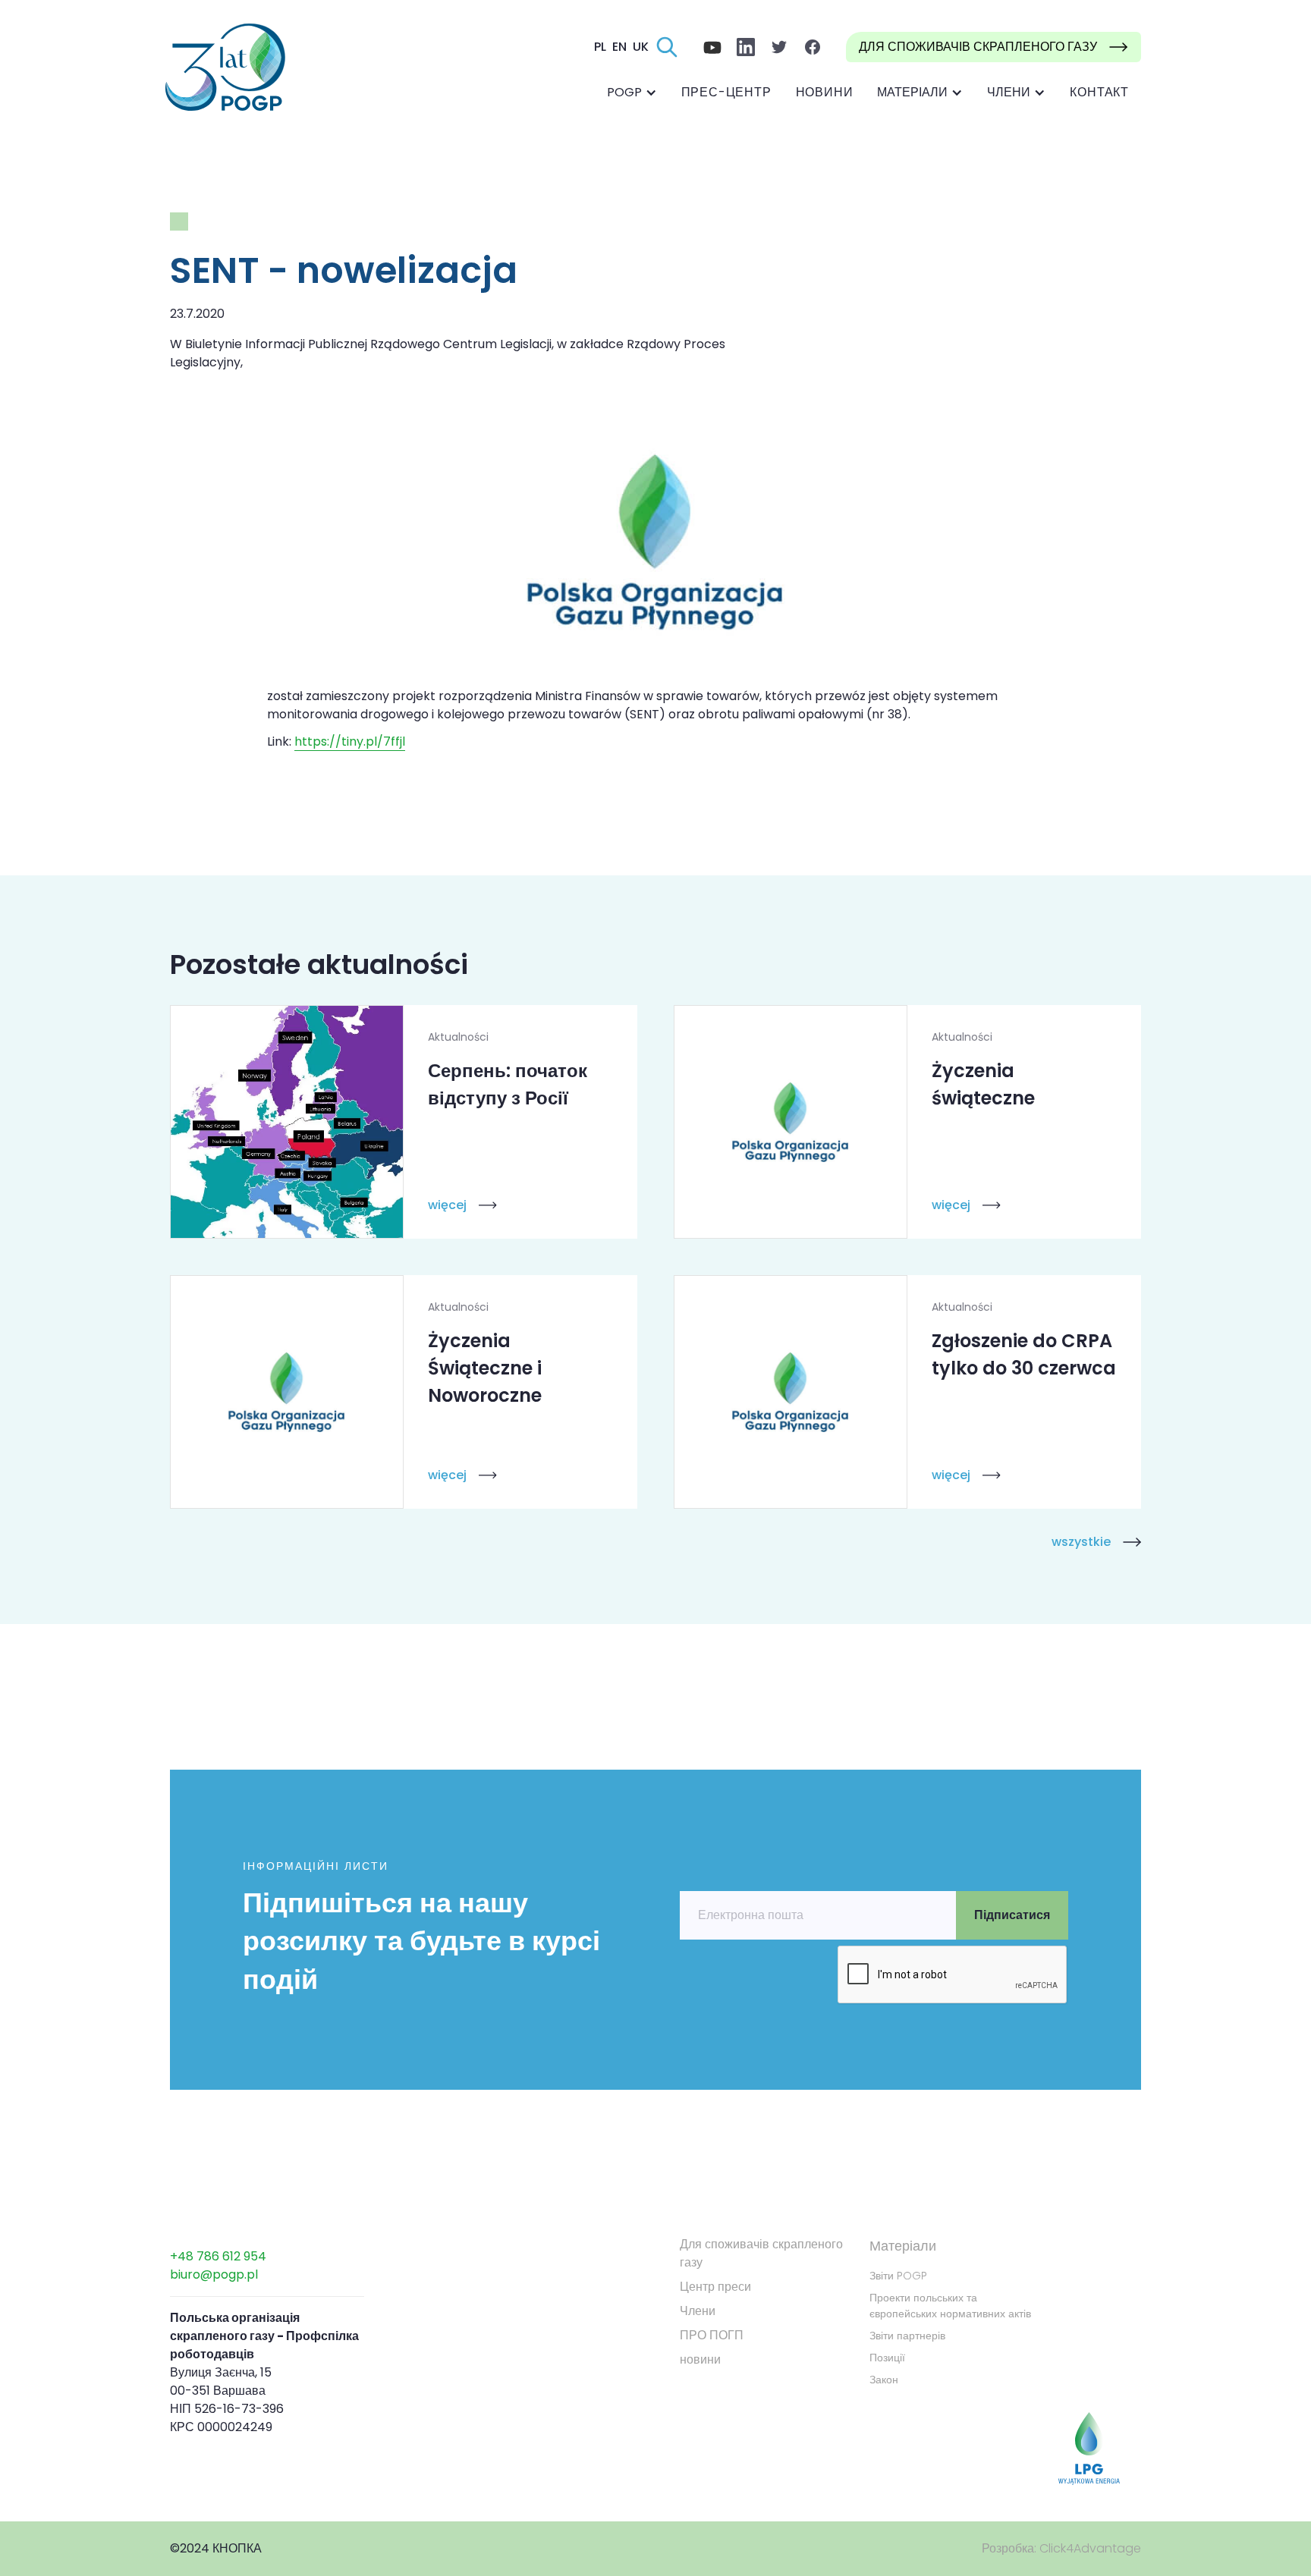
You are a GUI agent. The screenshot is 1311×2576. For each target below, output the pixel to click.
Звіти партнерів (907, 2336)
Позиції (887, 2358)
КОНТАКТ (1099, 92)
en (619, 47)
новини (825, 92)
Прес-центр (726, 92)
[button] (632, 93)
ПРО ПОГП (712, 2335)
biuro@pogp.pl (214, 2274)
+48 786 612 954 (218, 2256)
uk (641, 47)
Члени (698, 2311)
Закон (884, 2380)
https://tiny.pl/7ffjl (350, 741)
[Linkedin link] (746, 47)
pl (600, 47)
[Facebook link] (712, 47)
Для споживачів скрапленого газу (761, 2253)
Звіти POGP (898, 2276)
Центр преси (715, 2287)
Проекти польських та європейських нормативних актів (950, 2306)
